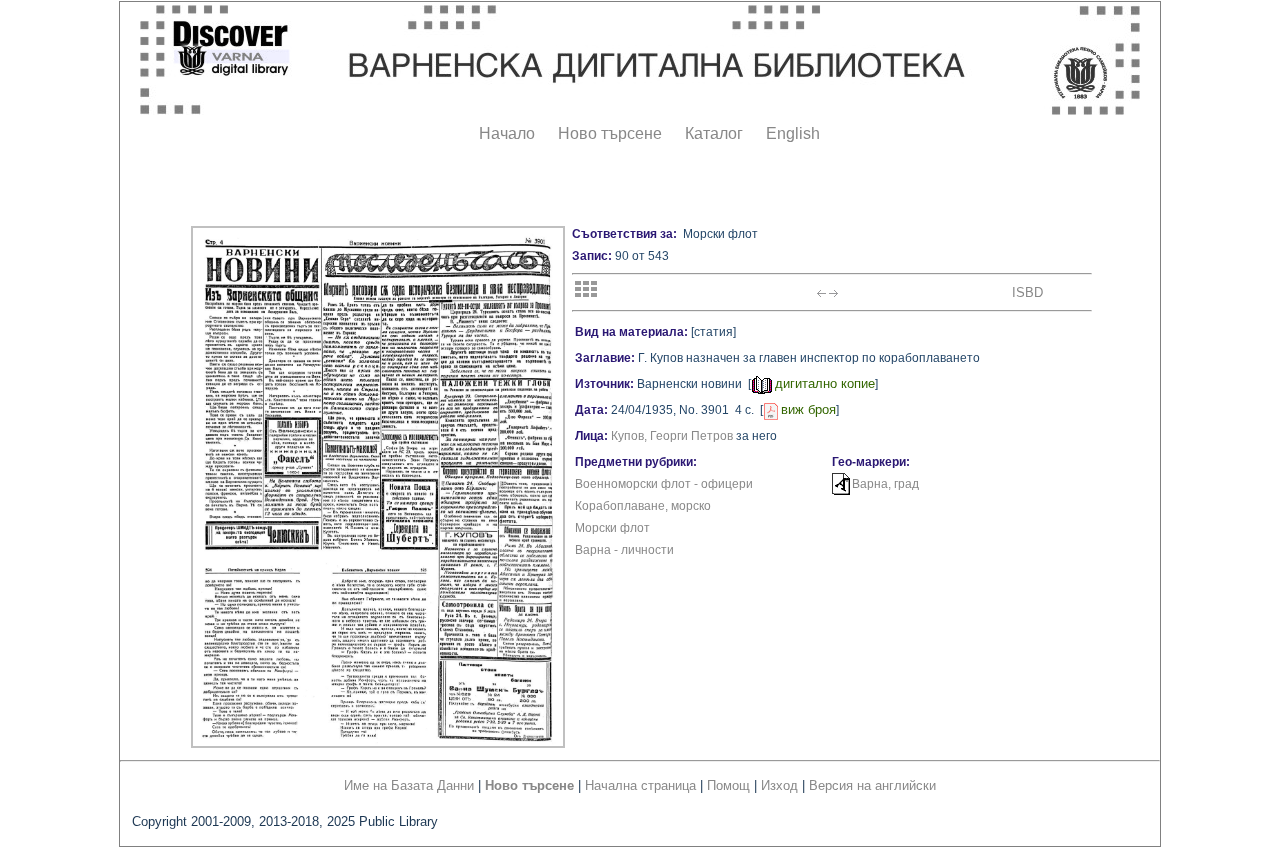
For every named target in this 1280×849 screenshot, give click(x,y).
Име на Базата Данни (409, 785)
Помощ (728, 785)
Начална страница (640, 785)
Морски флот (612, 528)
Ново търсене (610, 133)
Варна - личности (624, 550)
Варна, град (885, 484)
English (793, 133)
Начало (507, 133)
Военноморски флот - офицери (664, 484)
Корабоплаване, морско (643, 506)
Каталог (714, 133)
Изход (779, 785)
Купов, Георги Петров (672, 436)
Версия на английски (872, 785)
